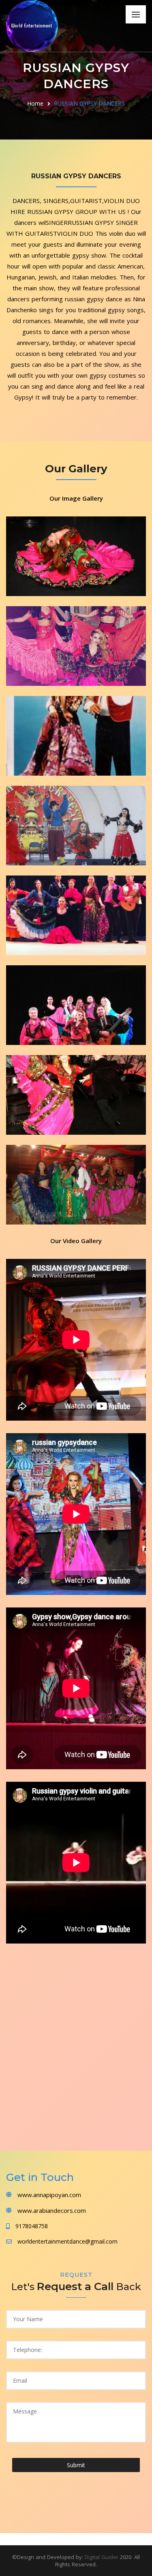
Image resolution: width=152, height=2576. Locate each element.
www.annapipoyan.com (49, 2195)
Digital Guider (102, 2557)
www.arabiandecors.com (52, 2210)
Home (35, 103)
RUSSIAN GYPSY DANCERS (89, 103)
